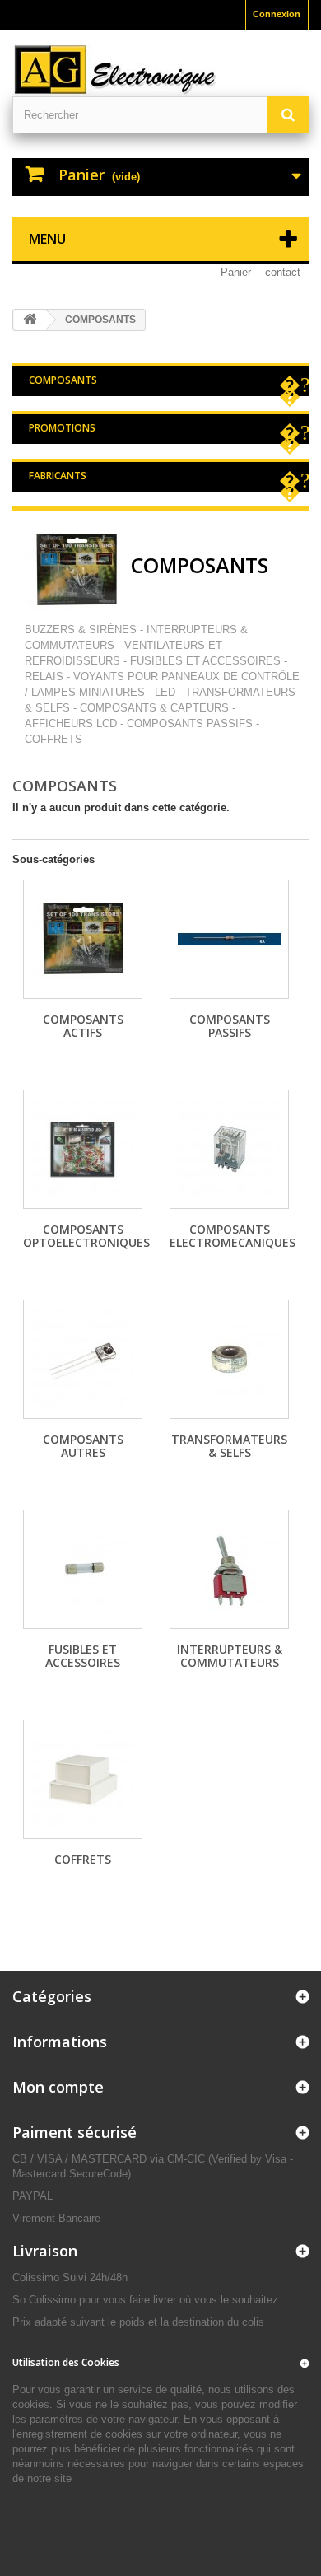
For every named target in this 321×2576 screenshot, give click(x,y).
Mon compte (58, 2087)
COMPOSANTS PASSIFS (230, 1026)
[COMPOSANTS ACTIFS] (83, 939)
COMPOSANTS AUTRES (83, 1446)
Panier (236, 272)
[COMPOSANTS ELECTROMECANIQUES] (229, 1149)
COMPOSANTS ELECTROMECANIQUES (233, 1236)
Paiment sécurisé (74, 2132)
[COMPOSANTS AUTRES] (83, 1359)
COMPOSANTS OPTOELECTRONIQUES (86, 1236)
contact (283, 272)
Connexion (277, 14)
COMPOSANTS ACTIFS (83, 1026)
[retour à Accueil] (30, 320)
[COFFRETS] (83, 1779)
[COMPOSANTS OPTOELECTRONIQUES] (83, 1149)
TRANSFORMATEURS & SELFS (229, 1446)
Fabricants (58, 476)
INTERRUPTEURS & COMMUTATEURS (230, 1656)
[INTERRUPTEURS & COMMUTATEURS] (229, 1569)
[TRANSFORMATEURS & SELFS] (229, 1359)
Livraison (45, 2251)
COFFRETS (83, 1859)
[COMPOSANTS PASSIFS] (229, 939)
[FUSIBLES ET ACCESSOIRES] (83, 1569)
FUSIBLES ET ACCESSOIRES (83, 1656)
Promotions (62, 428)
